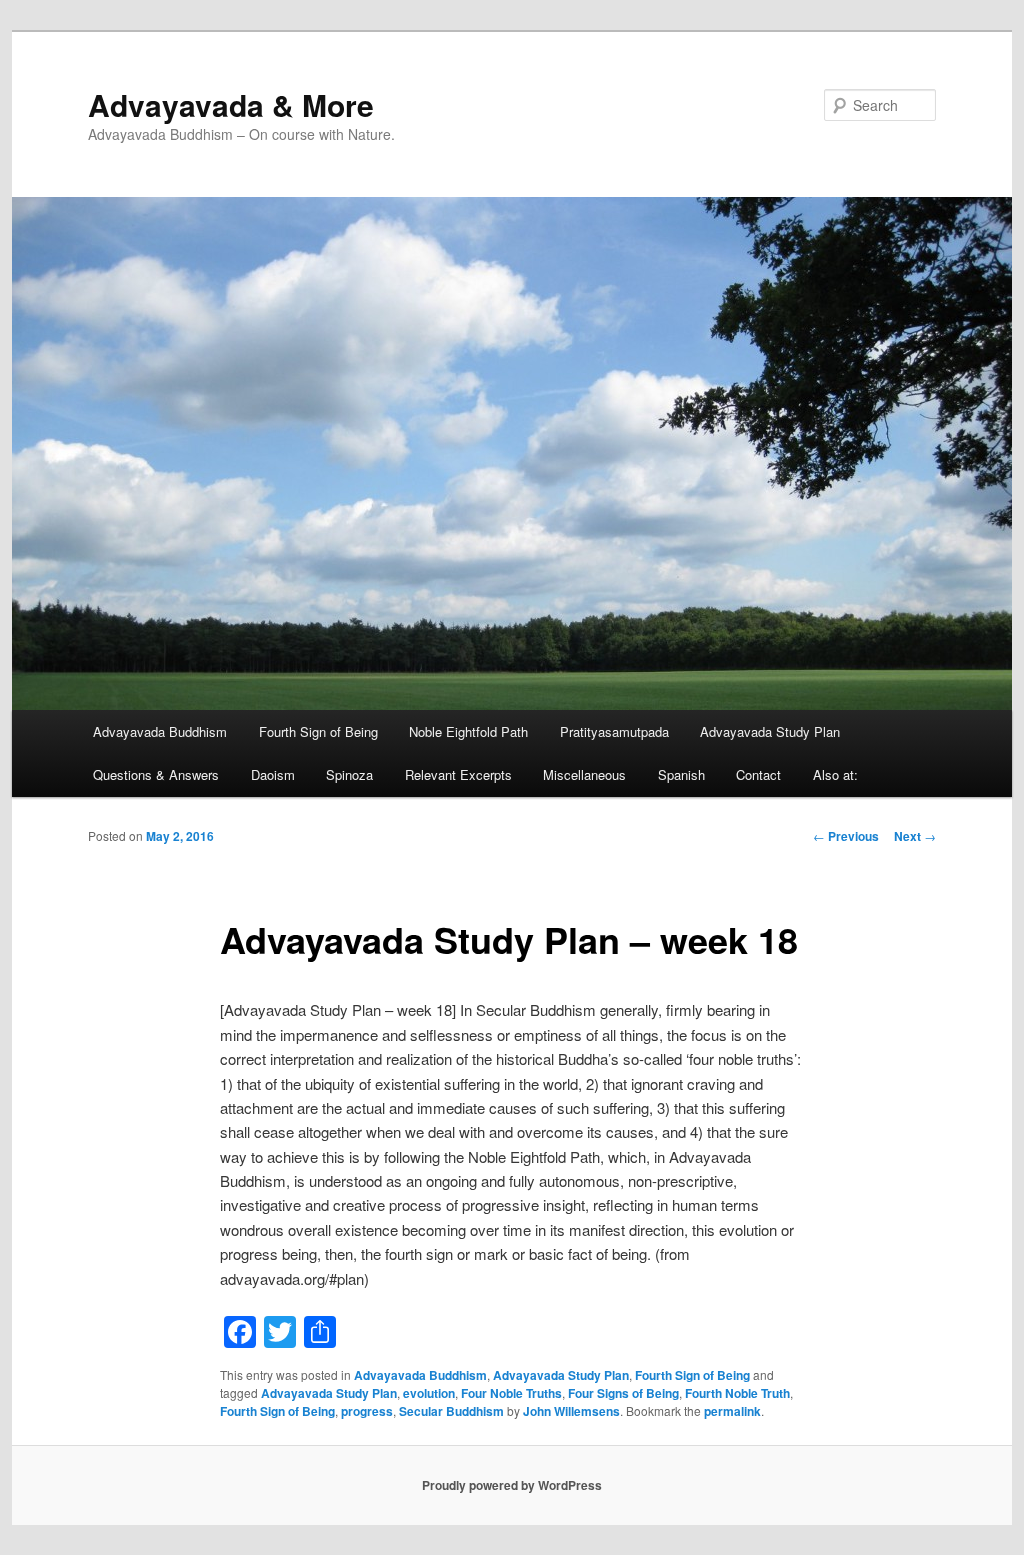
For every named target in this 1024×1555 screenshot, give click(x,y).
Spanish (681, 774)
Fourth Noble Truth (737, 1393)
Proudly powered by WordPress (512, 1485)
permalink (732, 1411)
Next (915, 836)
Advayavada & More (231, 104)
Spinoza (349, 774)
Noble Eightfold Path (468, 731)
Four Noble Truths (511, 1393)
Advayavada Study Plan (770, 731)
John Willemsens (571, 1411)
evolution (429, 1393)
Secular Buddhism (451, 1411)
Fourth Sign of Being (318, 731)
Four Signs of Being (623, 1393)
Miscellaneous (584, 774)
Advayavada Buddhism (160, 731)
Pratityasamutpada (614, 731)
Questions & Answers (156, 774)
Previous (846, 836)
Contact (758, 774)
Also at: (835, 774)
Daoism (273, 774)
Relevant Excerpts (458, 774)
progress (367, 1411)
